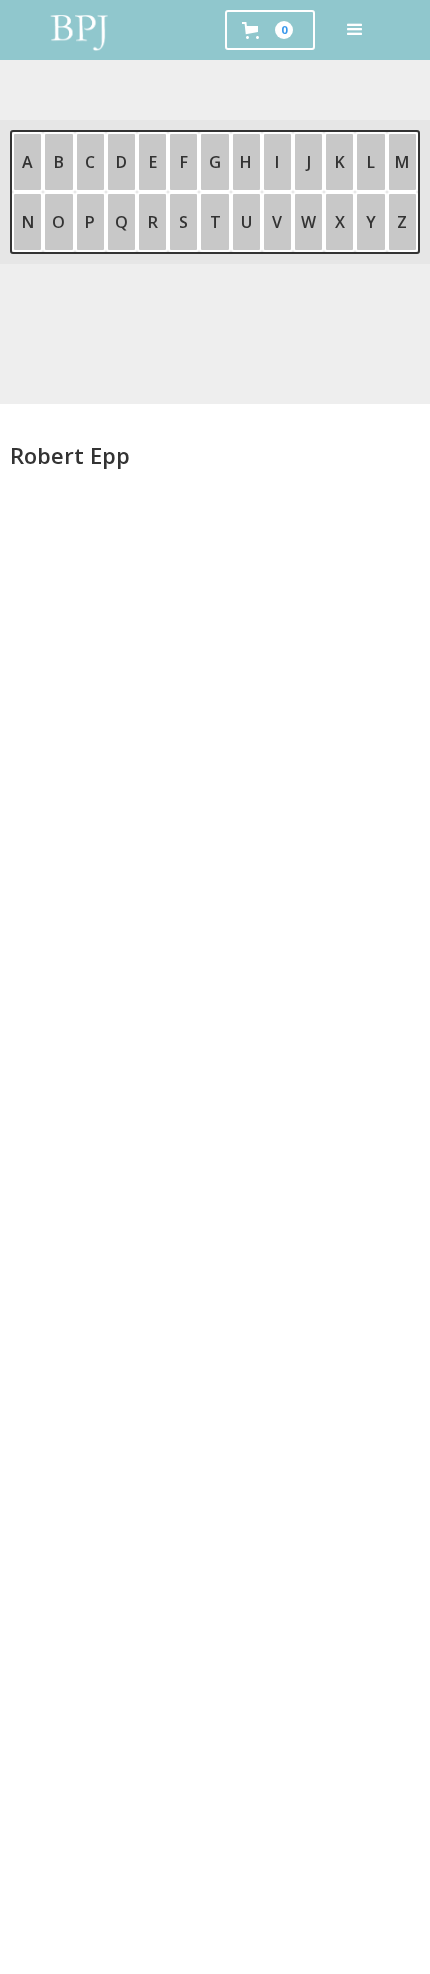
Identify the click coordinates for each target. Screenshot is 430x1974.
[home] (80, 30)
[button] (355, 30)
